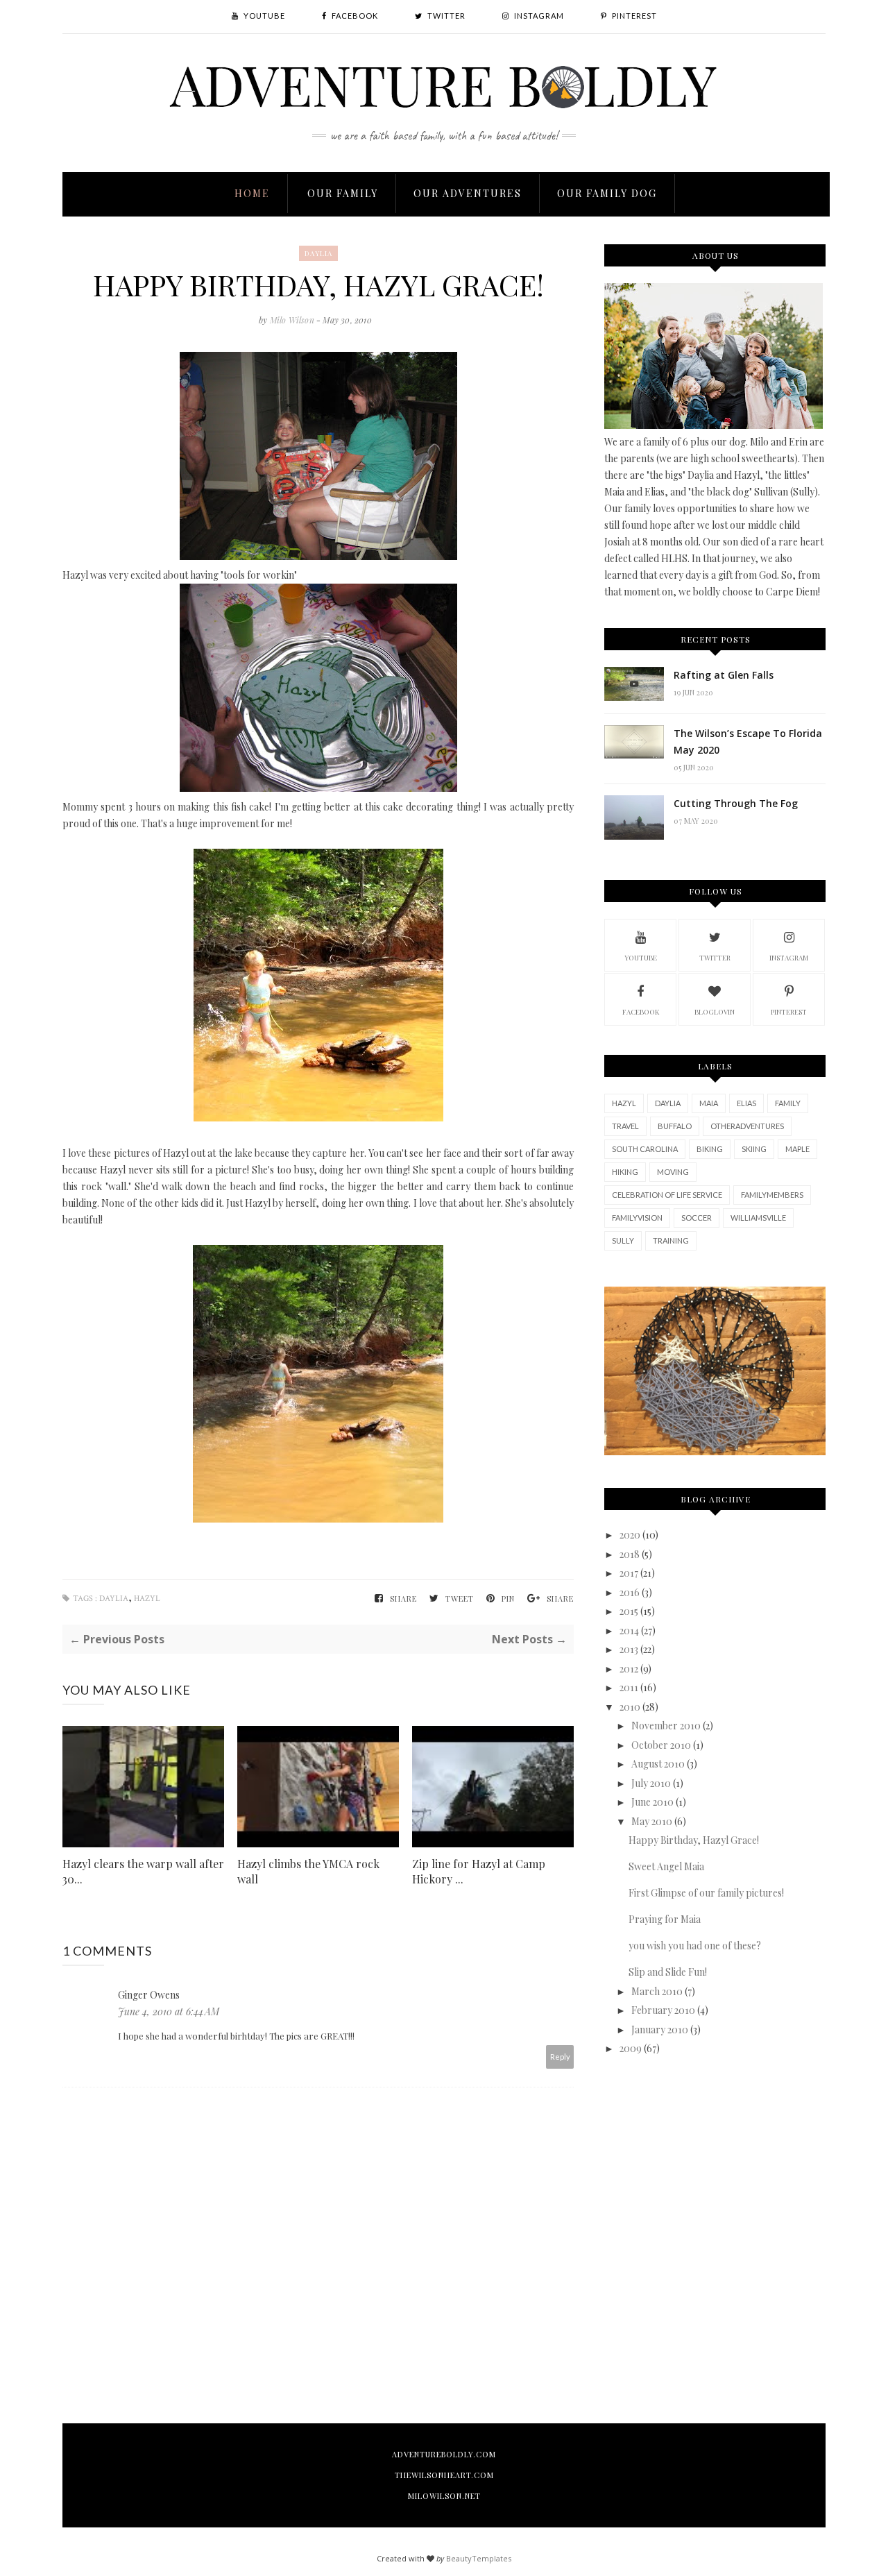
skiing (754, 1149)
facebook (641, 1012)
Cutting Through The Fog (736, 803)
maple (797, 1149)
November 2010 (666, 1726)
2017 (629, 1573)
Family (788, 1103)
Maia (709, 1103)
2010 (630, 1707)
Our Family (343, 193)
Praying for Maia (665, 1919)
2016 (630, 1592)
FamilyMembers (772, 1195)
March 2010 (657, 1991)
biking (710, 1149)
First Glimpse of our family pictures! (706, 1893)
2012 (629, 1669)
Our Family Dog (607, 193)
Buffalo (675, 1126)
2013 (629, 1649)
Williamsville (758, 1218)
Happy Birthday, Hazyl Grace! (694, 1840)
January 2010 (660, 2030)
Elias (746, 1103)
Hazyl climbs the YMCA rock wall (308, 1871)
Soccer (697, 1218)
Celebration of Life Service (667, 1195)
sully (623, 1240)
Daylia (318, 253)
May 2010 (652, 1821)
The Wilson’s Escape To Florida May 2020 (748, 742)
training (671, 1240)
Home (252, 193)
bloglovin (715, 1012)
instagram (789, 958)
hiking (625, 1172)
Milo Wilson (293, 320)
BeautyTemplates (479, 2558)
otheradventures (747, 1126)
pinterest (789, 1012)
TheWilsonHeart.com (444, 2475)
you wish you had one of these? (695, 1946)
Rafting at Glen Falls (724, 675)
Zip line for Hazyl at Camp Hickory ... (479, 1871)
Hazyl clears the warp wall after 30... (143, 1871)
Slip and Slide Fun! (668, 1972)
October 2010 (661, 1745)
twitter (715, 958)
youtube (641, 958)
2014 (629, 1630)
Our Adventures (468, 193)
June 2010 (652, 1802)
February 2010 (663, 2010)
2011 (629, 1687)
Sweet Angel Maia (666, 1866)
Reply (560, 2057)
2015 (629, 1611)
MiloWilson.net (444, 2496)
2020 (630, 1535)
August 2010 (658, 1764)
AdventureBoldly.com (444, 2454)
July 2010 (651, 1783)
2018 (630, 1554)
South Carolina (645, 1149)
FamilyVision (637, 1218)
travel (625, 1126)
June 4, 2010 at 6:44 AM (169, 2011)
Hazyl (147, 1599)
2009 (631, 2048)
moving (673, 1172)
